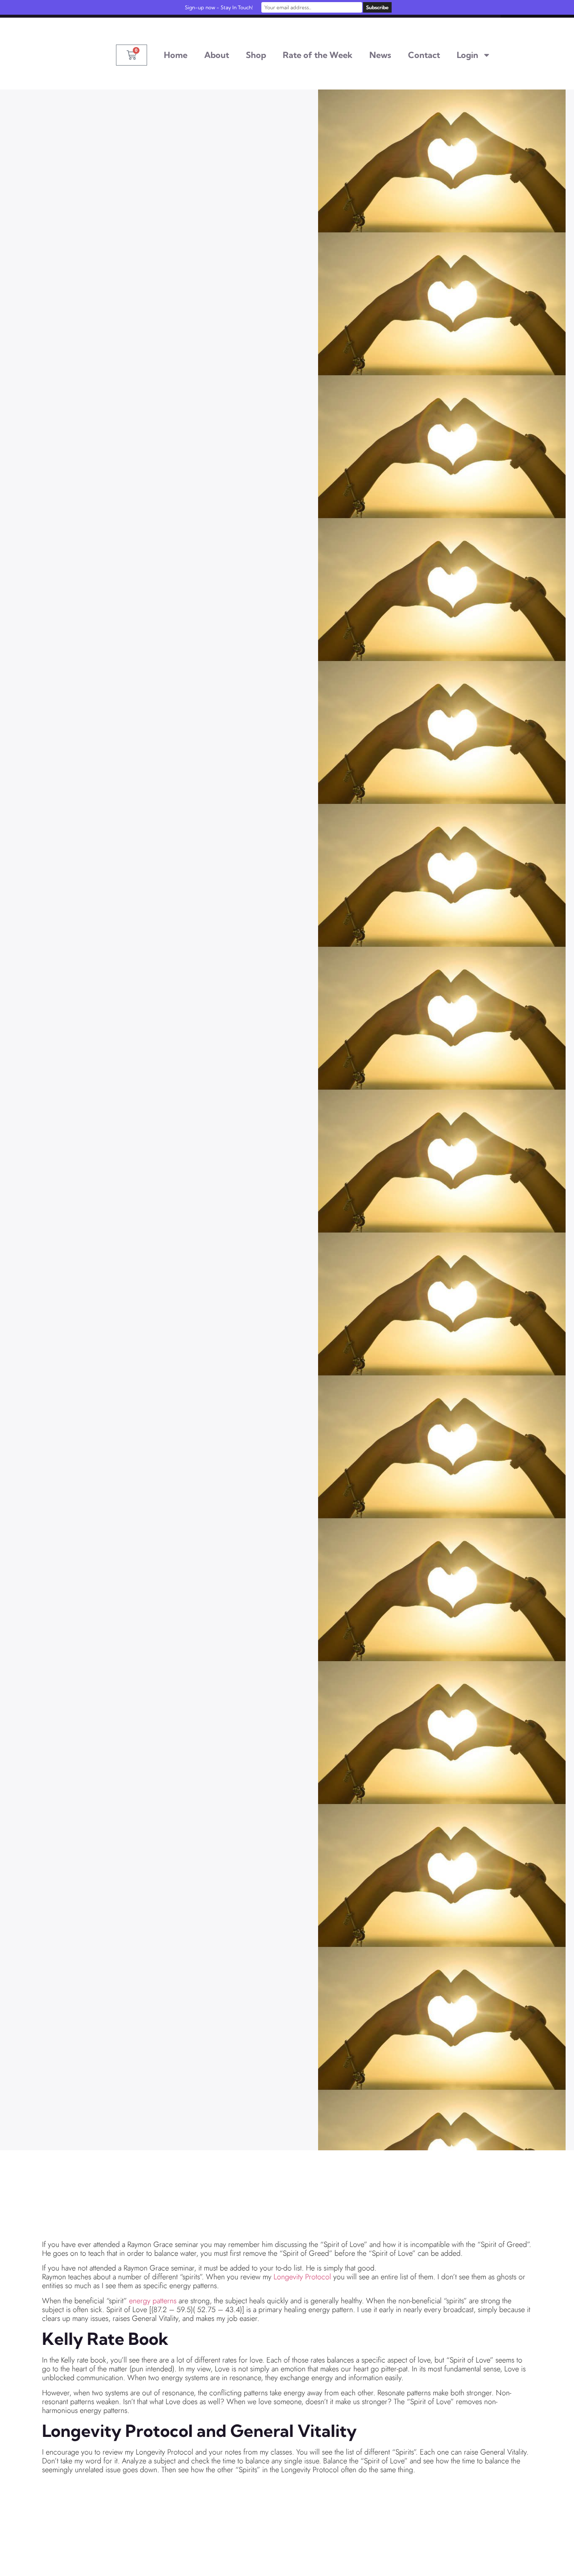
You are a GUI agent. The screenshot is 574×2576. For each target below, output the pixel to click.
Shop (256, 55)
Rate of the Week (318, 55)
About (217, 55)
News (380, 55)
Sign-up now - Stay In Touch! (219, 7)
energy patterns (153, 2301)
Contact (424, 55)
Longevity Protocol (302, 2277)
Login (467, 55)
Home (176, 55)
